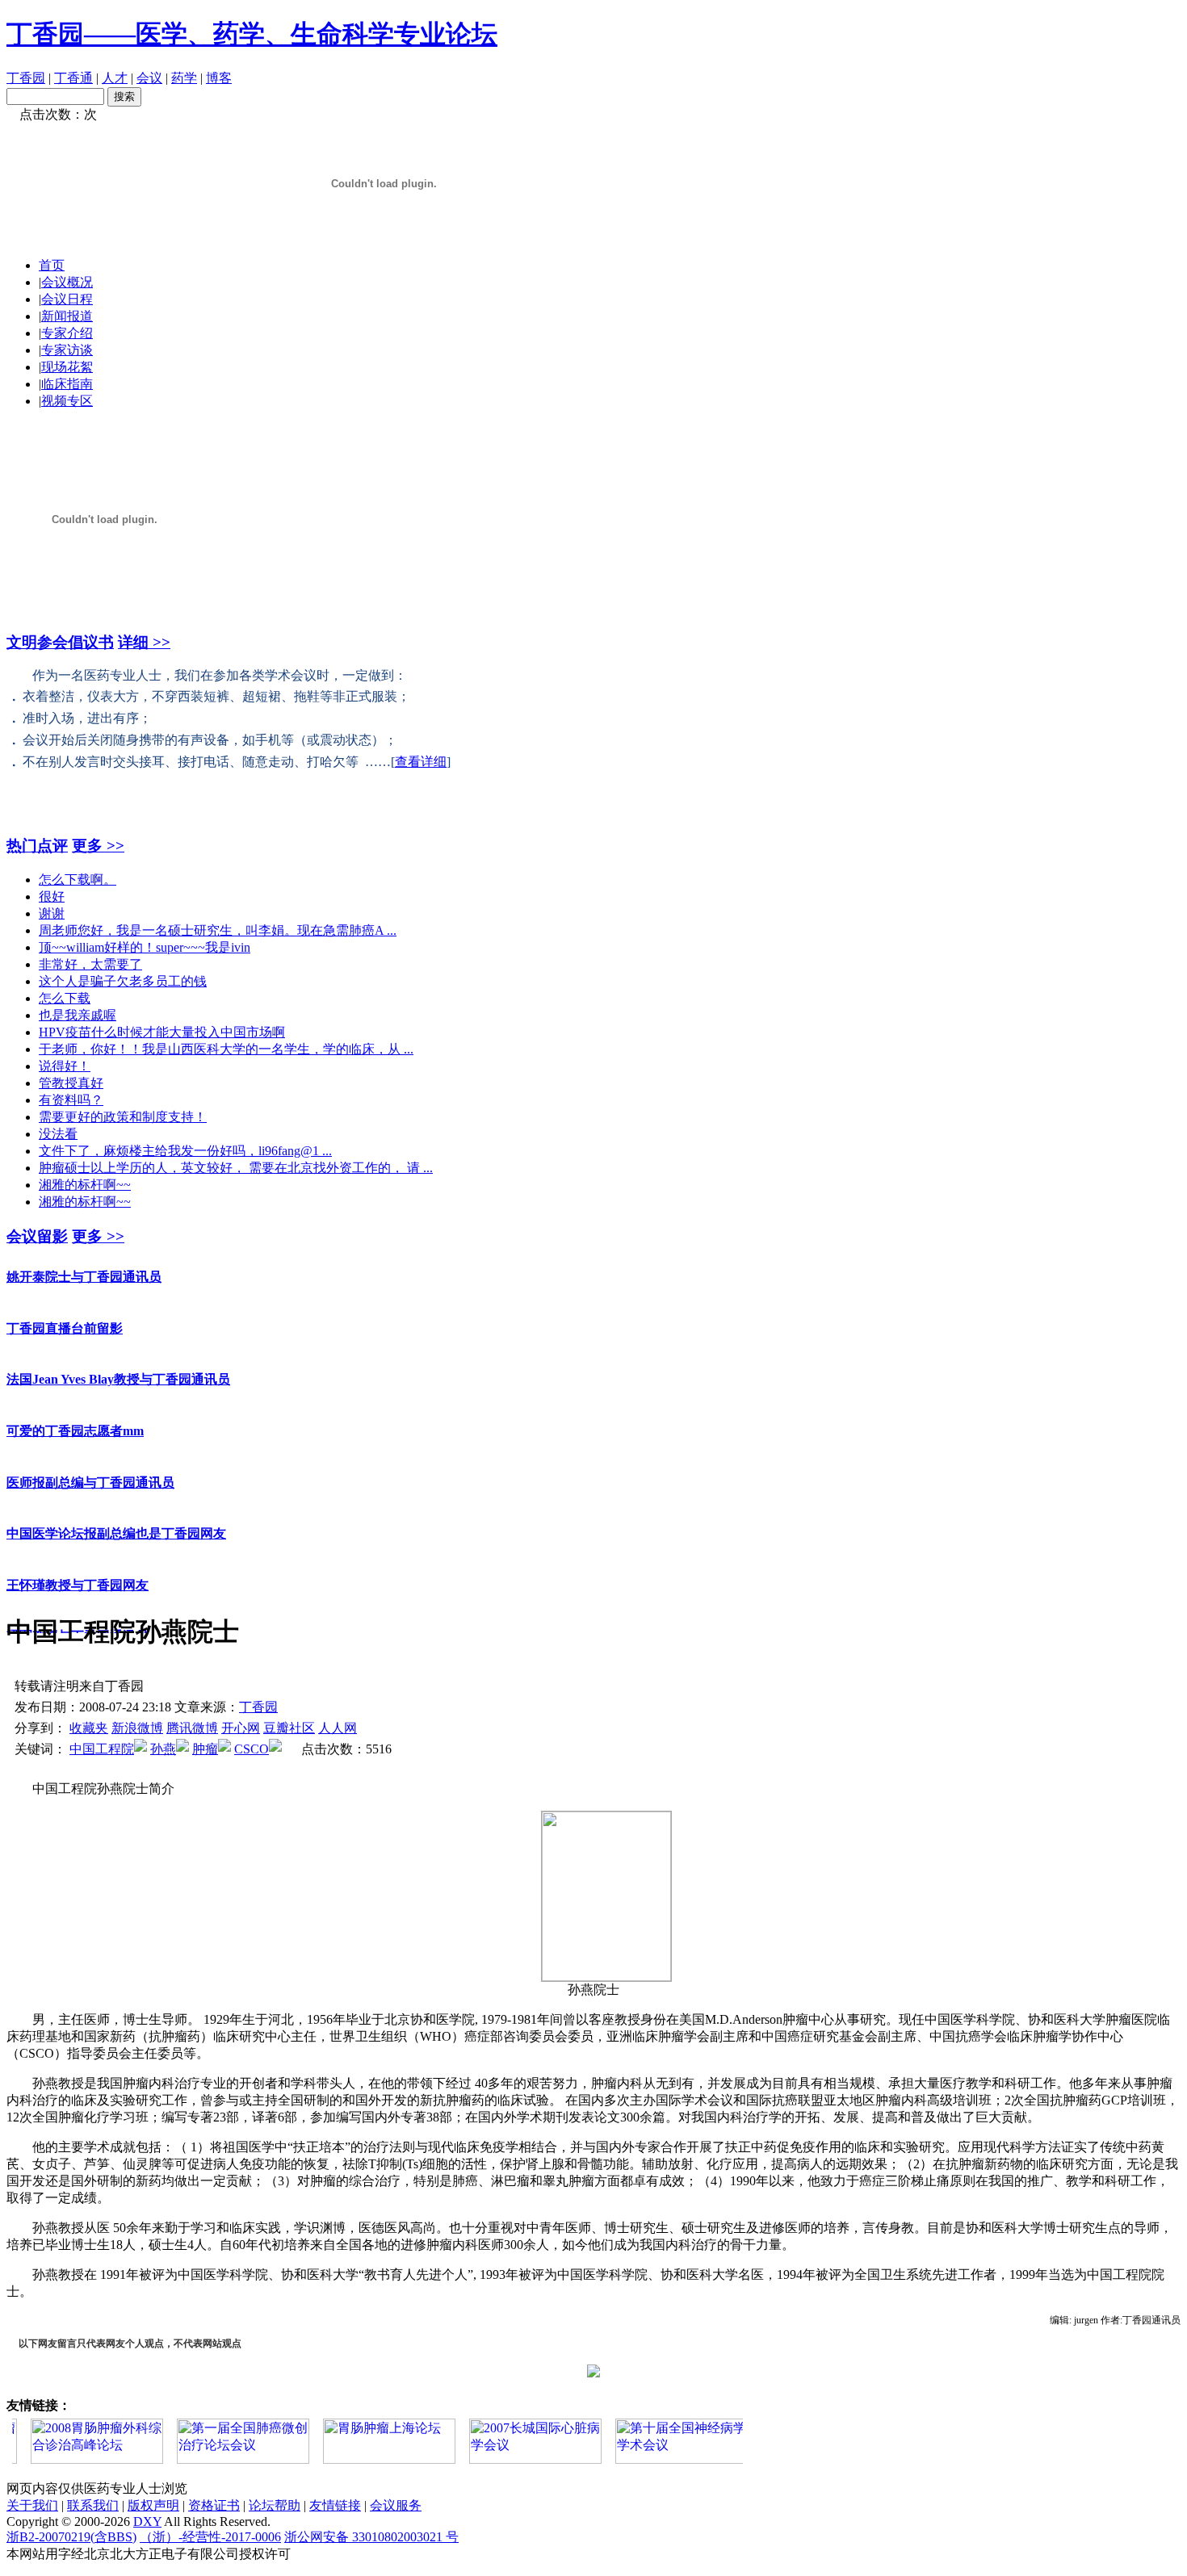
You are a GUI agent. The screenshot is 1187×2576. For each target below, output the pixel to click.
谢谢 (52, 913)
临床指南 (67, 384)
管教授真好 (71, 1083)
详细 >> (144, 642)
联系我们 (93, 2505)
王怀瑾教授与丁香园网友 (78, 1558)
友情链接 (335, 2505)
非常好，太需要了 (90, 964)
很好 (52, 896)
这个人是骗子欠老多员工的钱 (123, 981)
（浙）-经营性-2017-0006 (210, 2537)
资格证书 (214, 2505)
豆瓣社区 (289, 1728)
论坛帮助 (275, 2505)
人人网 (338, 1728)
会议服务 (396, 2505)
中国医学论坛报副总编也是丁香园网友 (116, 1507)
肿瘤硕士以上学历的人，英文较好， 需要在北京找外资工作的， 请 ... (236, 1168)
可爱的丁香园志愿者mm (75, 1404)
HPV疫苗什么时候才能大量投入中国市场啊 (162, 1032)
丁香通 (73, 78)
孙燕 (163, 1749)
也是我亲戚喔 (78, 1015)
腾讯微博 (192, 1728)
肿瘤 (205, 1749)
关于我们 (32, 2505)
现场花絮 (67, 367)
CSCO (252, 1749)
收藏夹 (89, 1728)
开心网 (241, 1728)
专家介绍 (67, 333)
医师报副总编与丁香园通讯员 (90, 1456)
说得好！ (65, 1066)
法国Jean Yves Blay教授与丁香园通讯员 (118, 1353)
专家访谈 (67, 350)
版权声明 (153, 2505)
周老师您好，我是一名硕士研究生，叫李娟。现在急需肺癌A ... (218, 930)
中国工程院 (102, 1749)
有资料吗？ (71, 1100)
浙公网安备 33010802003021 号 (371, 2537)
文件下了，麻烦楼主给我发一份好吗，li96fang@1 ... (185, 1151)
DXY (147, 2522)
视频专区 (67, 401)
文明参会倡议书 (60, 642)
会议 (149, 78)
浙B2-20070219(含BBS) (71, 2537)
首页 (52, 265)
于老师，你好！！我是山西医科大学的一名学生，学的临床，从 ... (226, 1049)
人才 (115, 78)
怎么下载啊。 (78, 880)
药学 (184, 78)
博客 (219, 78)
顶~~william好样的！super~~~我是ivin (145, 947)
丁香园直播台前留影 (65, 1302)
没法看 (58, 1134)
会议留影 (37, 1236)
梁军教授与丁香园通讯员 (78, 1609)
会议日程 (67, 299)
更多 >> (98, 846)
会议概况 (67, 282)
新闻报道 (67, 316)
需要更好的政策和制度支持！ (123, 1117)
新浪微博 (137, 1728)
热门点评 (37, 846)
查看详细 (421, 762)
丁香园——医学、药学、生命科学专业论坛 (252, 34)
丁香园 (26, 78)
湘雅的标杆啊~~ (85, 1185)
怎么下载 (65, 998)
